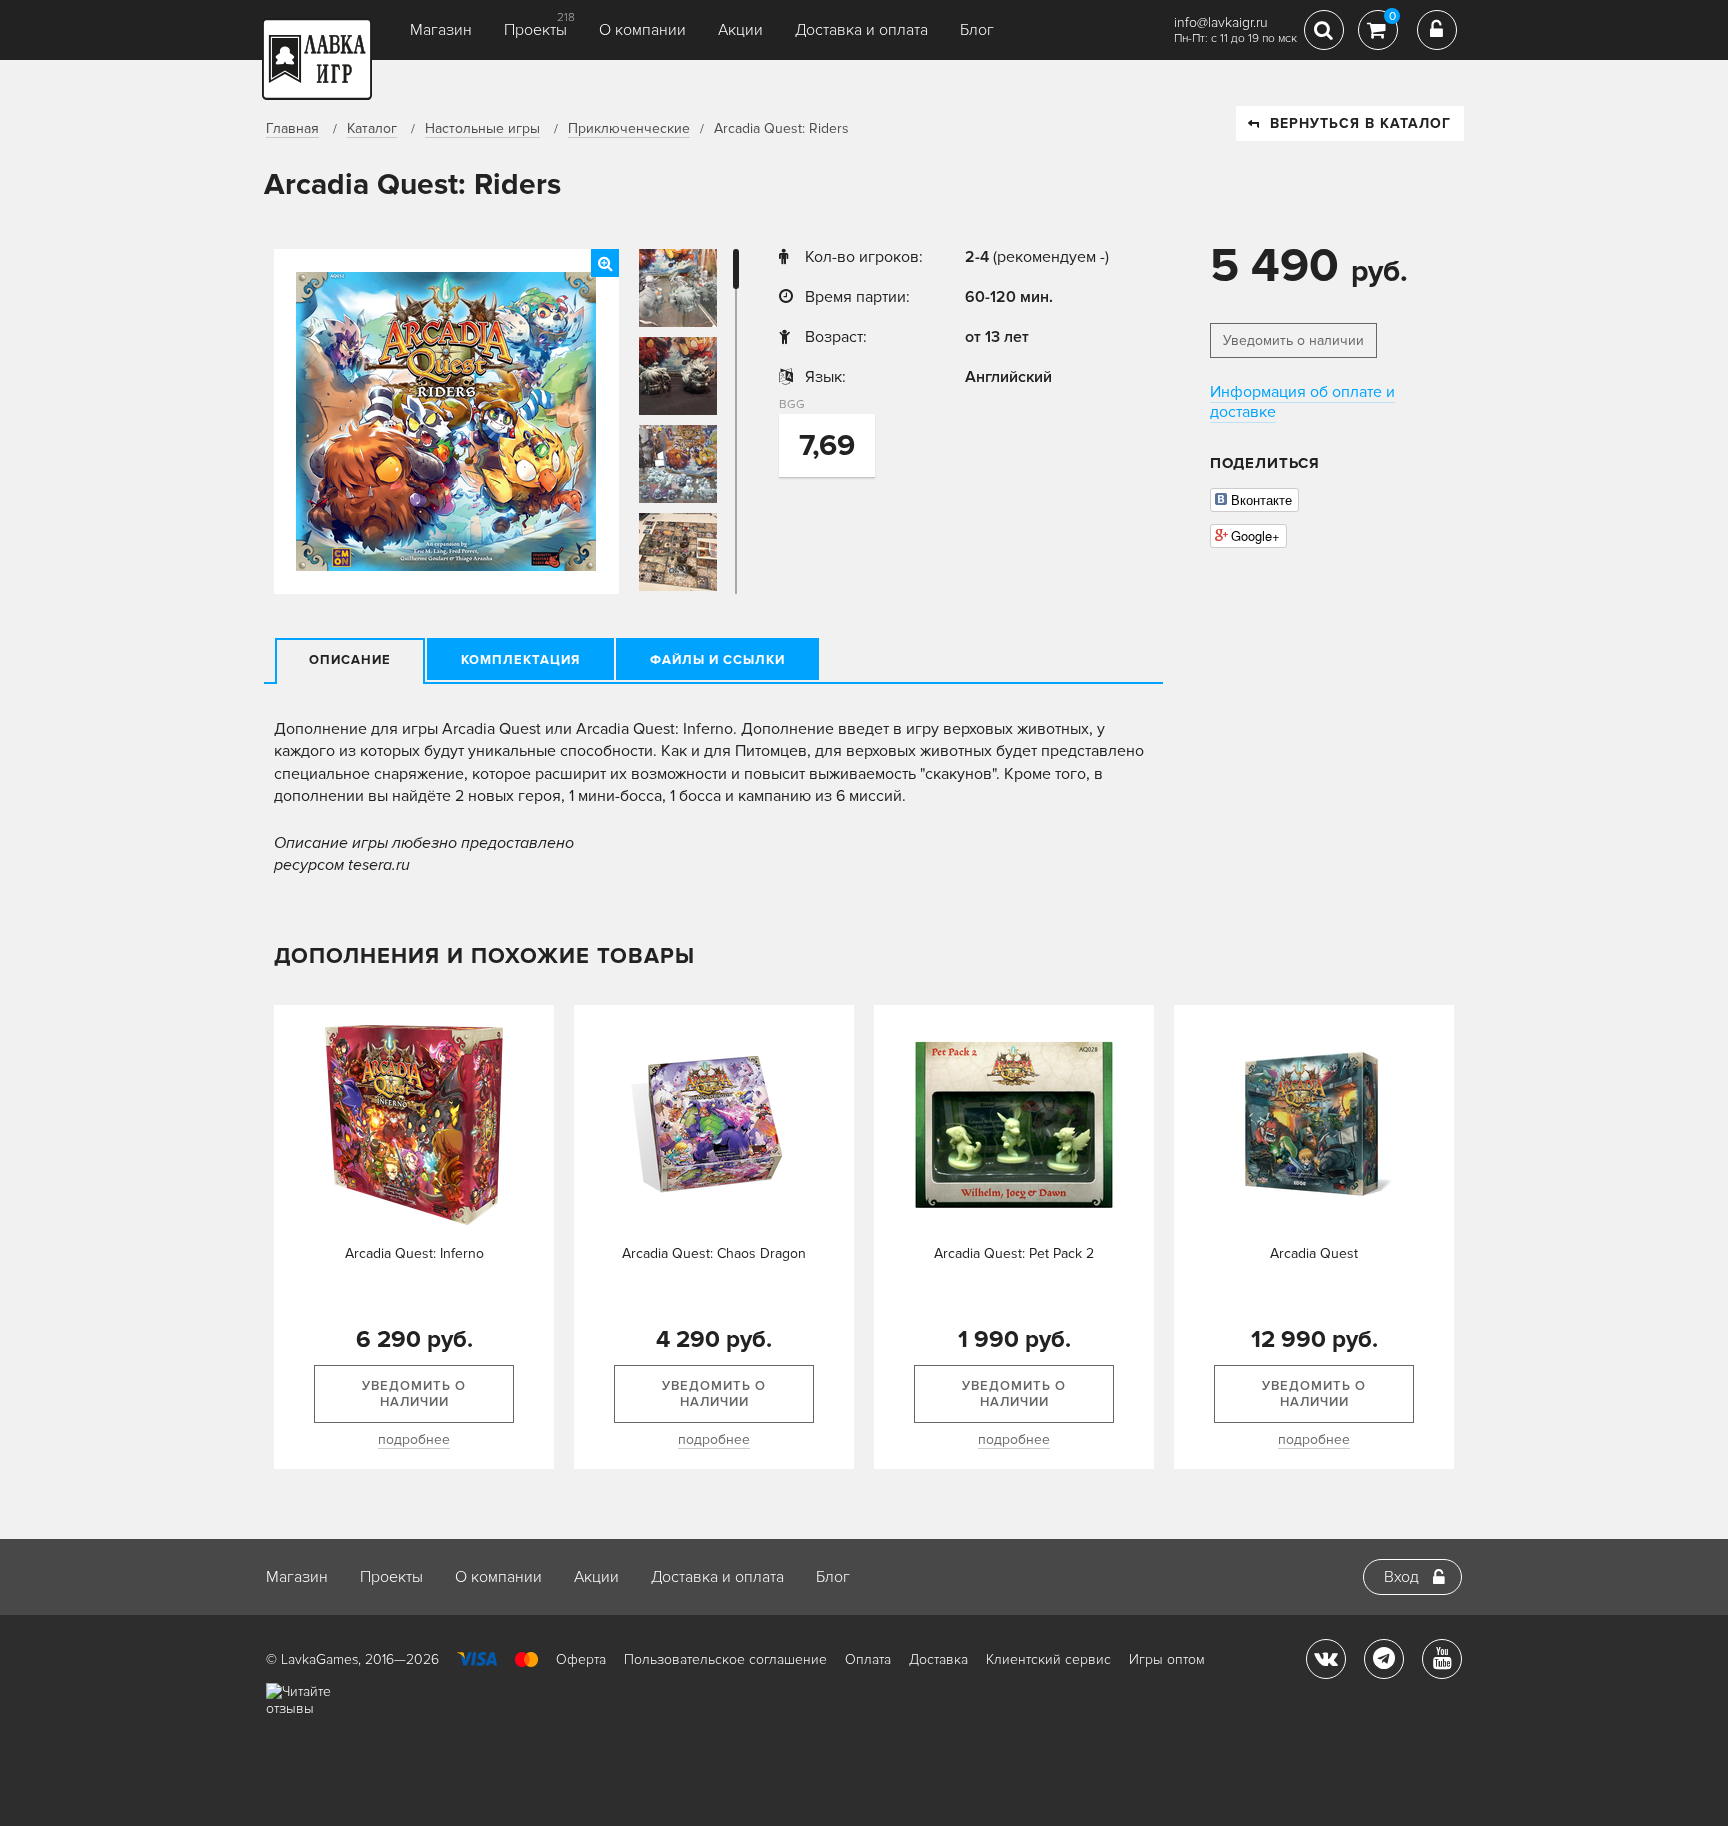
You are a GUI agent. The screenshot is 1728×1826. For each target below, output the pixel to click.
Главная (292, 128)
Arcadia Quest (1314, 1253)
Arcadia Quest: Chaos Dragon (714, 1253)
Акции (740, 30)
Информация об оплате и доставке (1302, 402)
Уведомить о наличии (1293, 340)
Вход (1401, 1577)
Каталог (372, 128)
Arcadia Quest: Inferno (414, 1253)
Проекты (535, 30)
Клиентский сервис (1048, 1659)
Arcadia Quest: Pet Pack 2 (1014, 1253)
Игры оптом (1167, 1659)
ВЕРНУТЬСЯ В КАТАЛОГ (1360, 123)
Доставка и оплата (861, 30)
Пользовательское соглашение (725, 1659)
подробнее (414, 1439)
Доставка (938, 1659)
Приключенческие (629, 128)
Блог (977, 30)
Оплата (868, 1659)
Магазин (441, 30)
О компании (642, 30)
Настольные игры (482, 128)
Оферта (581, 1659)
